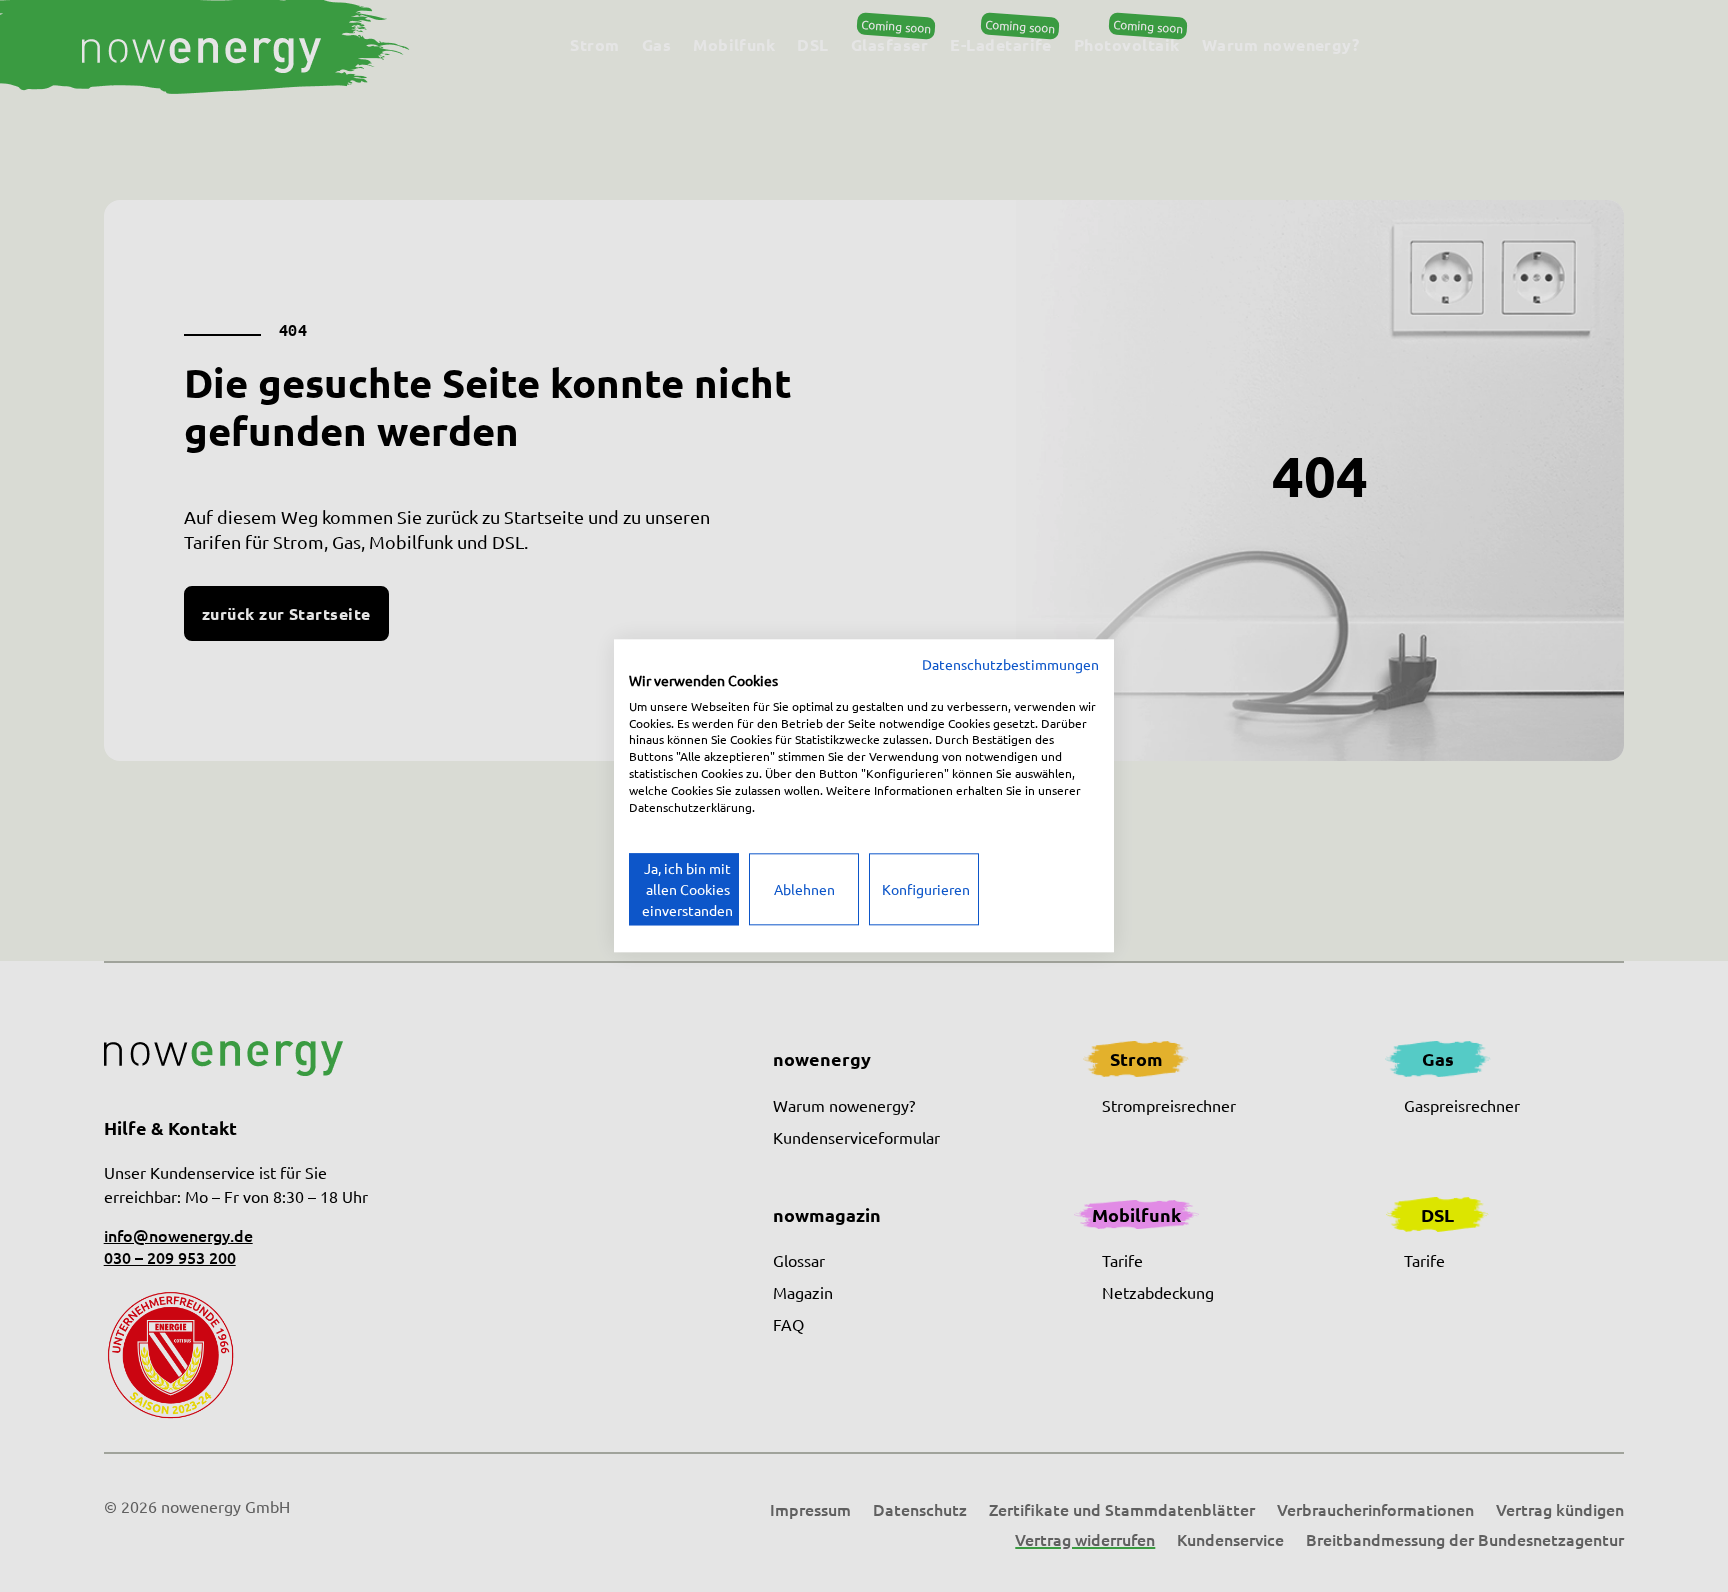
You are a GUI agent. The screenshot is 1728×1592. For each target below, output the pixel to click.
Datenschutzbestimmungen (1010, 664)
